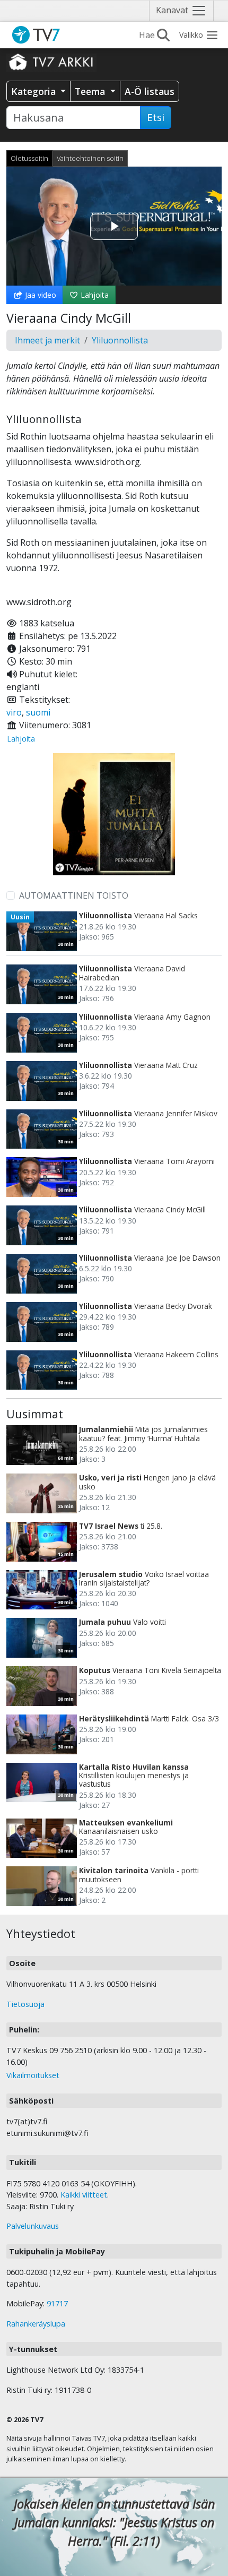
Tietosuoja (25, 2004)
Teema (91, 91)
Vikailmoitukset (33, 2075)
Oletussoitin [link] (29, 158)
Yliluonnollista (120, 340)
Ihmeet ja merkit (47, 340)
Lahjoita (94, 295)
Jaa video (40, 295)
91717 (57, 2303)
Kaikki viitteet (84, 2195)
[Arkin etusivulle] (51, 62)
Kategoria (35, 91)
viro (14, 712)
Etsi (156, 117)
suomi (38, 712)
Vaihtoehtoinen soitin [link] (90, 158)
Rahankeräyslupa (36, 2324)
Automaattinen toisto (74, 895)
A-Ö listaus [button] (150, 91)
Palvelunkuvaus (33, 2226)
